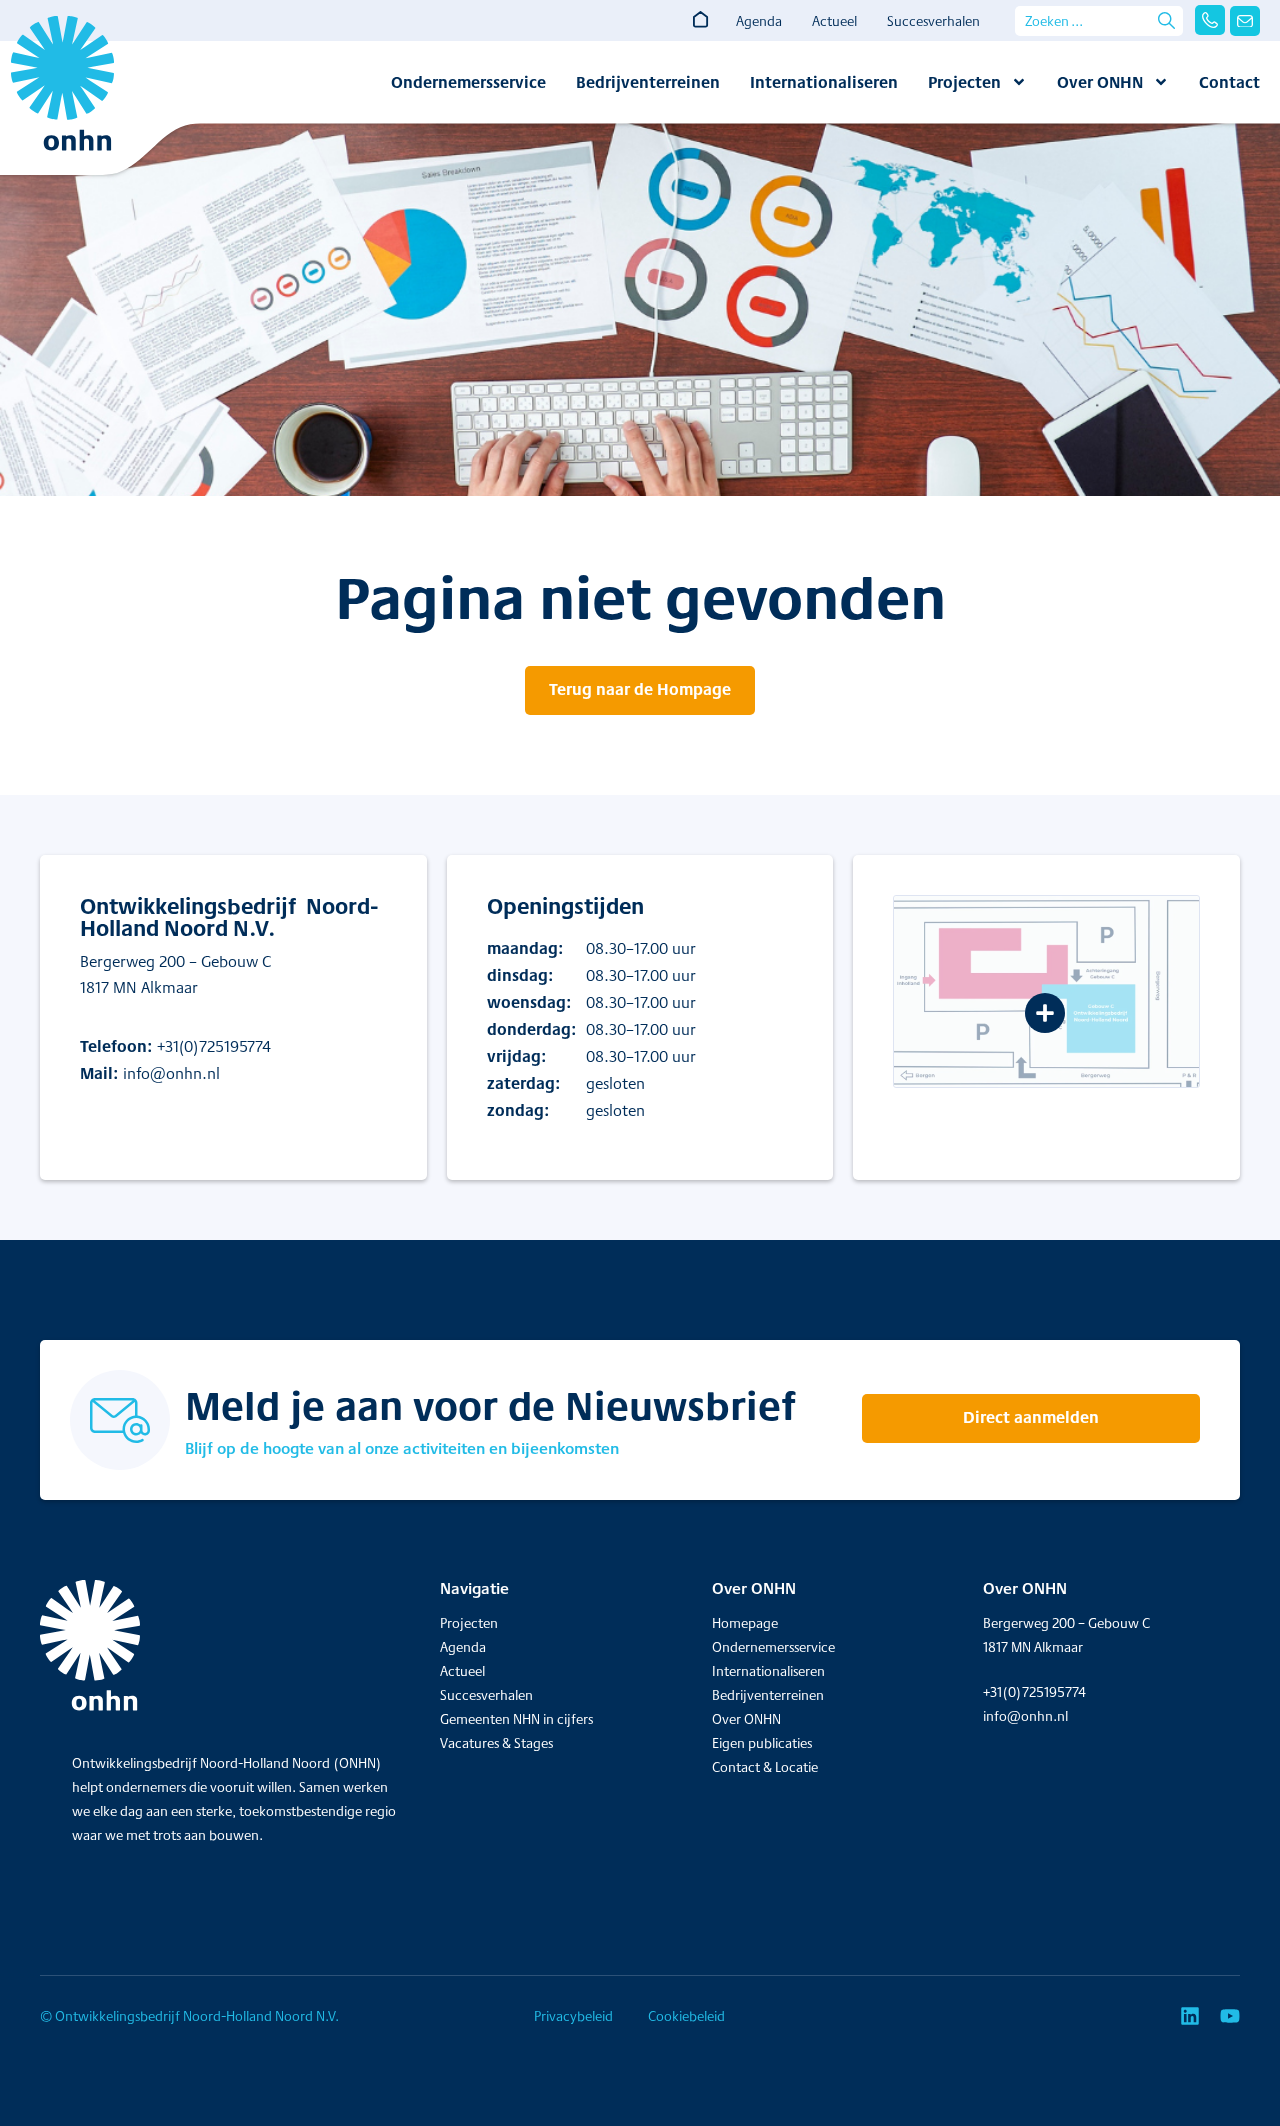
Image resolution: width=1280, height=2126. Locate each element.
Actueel (834, 21)
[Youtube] (1230, 2016)
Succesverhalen (933, 21)
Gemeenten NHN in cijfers (516, 1719)
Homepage (745, 1623)
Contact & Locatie (765, 1767)
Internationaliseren (824, 82)
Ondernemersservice (468, 82)
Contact (1229, 82)
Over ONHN (1100, 82)
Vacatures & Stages (496, 1743)
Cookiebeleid (686, 2016)
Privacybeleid (573, 2016)
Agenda (759, 21)
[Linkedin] (1190, 2016)
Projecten (964, 82)
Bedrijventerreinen (648, 82)
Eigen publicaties (762, 1743)
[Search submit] (1166, 20)
